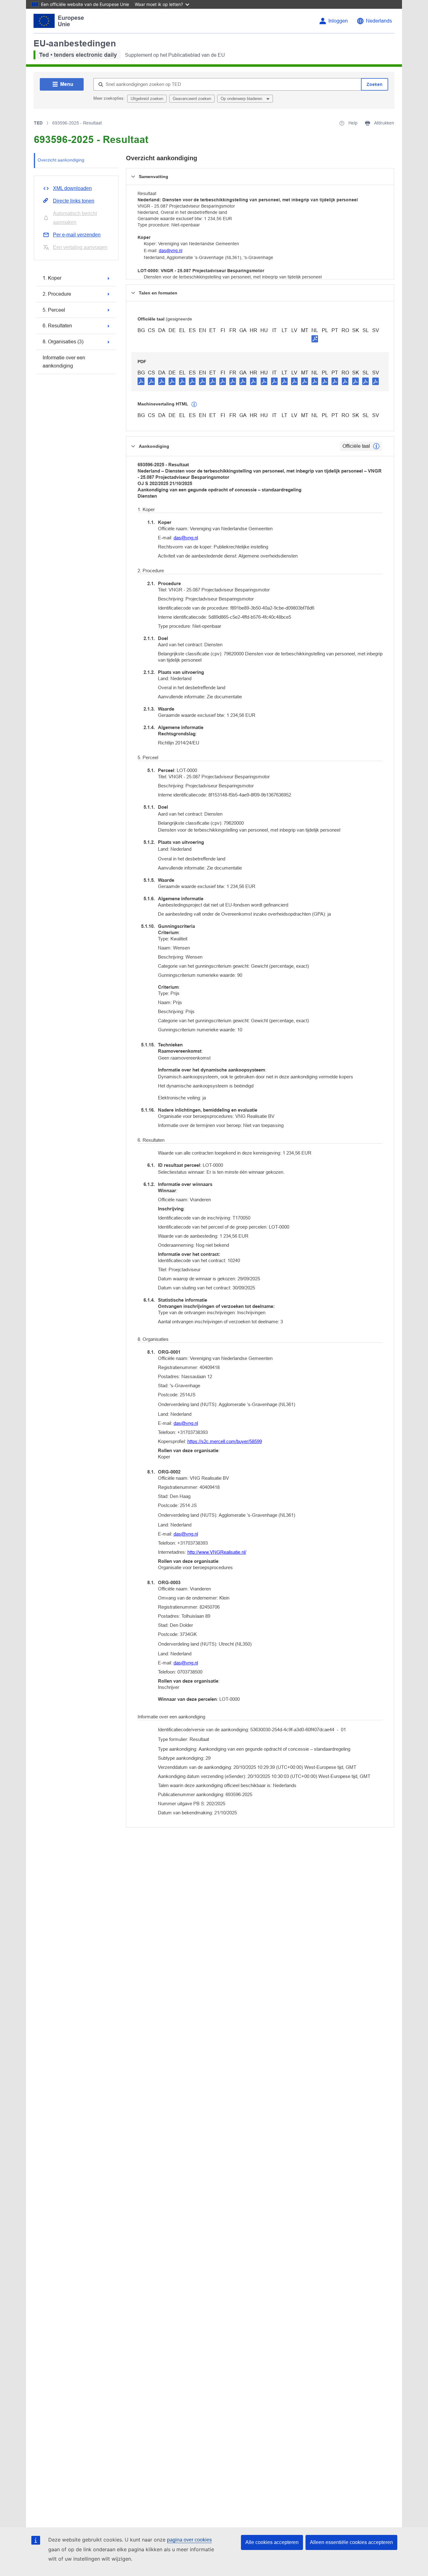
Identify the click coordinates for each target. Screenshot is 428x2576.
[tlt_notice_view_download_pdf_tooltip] (141, 381)
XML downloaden (72, 188)
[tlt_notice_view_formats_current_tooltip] (376, 446)
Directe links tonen (74, 201)
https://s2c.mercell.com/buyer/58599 (225, 1441)
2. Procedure (57, 294)
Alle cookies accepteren (272, 2542)
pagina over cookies (189, 2540)
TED (38, 123)
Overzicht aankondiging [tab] (61, 160)
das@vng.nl (171, 251)
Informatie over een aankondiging (64, 362)
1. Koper (52, 278)
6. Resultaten (57, 326)
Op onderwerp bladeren (242, 99)
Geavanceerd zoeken (192, 99)
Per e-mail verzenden (77, 235)
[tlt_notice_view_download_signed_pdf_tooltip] (315, 339)
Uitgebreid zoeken (147, 99)
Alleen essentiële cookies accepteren (351, 2542)
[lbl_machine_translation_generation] (194, 405)
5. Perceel (54, 310)
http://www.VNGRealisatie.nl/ (217, 1552)
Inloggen (338, 21)
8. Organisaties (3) (63, 342)
